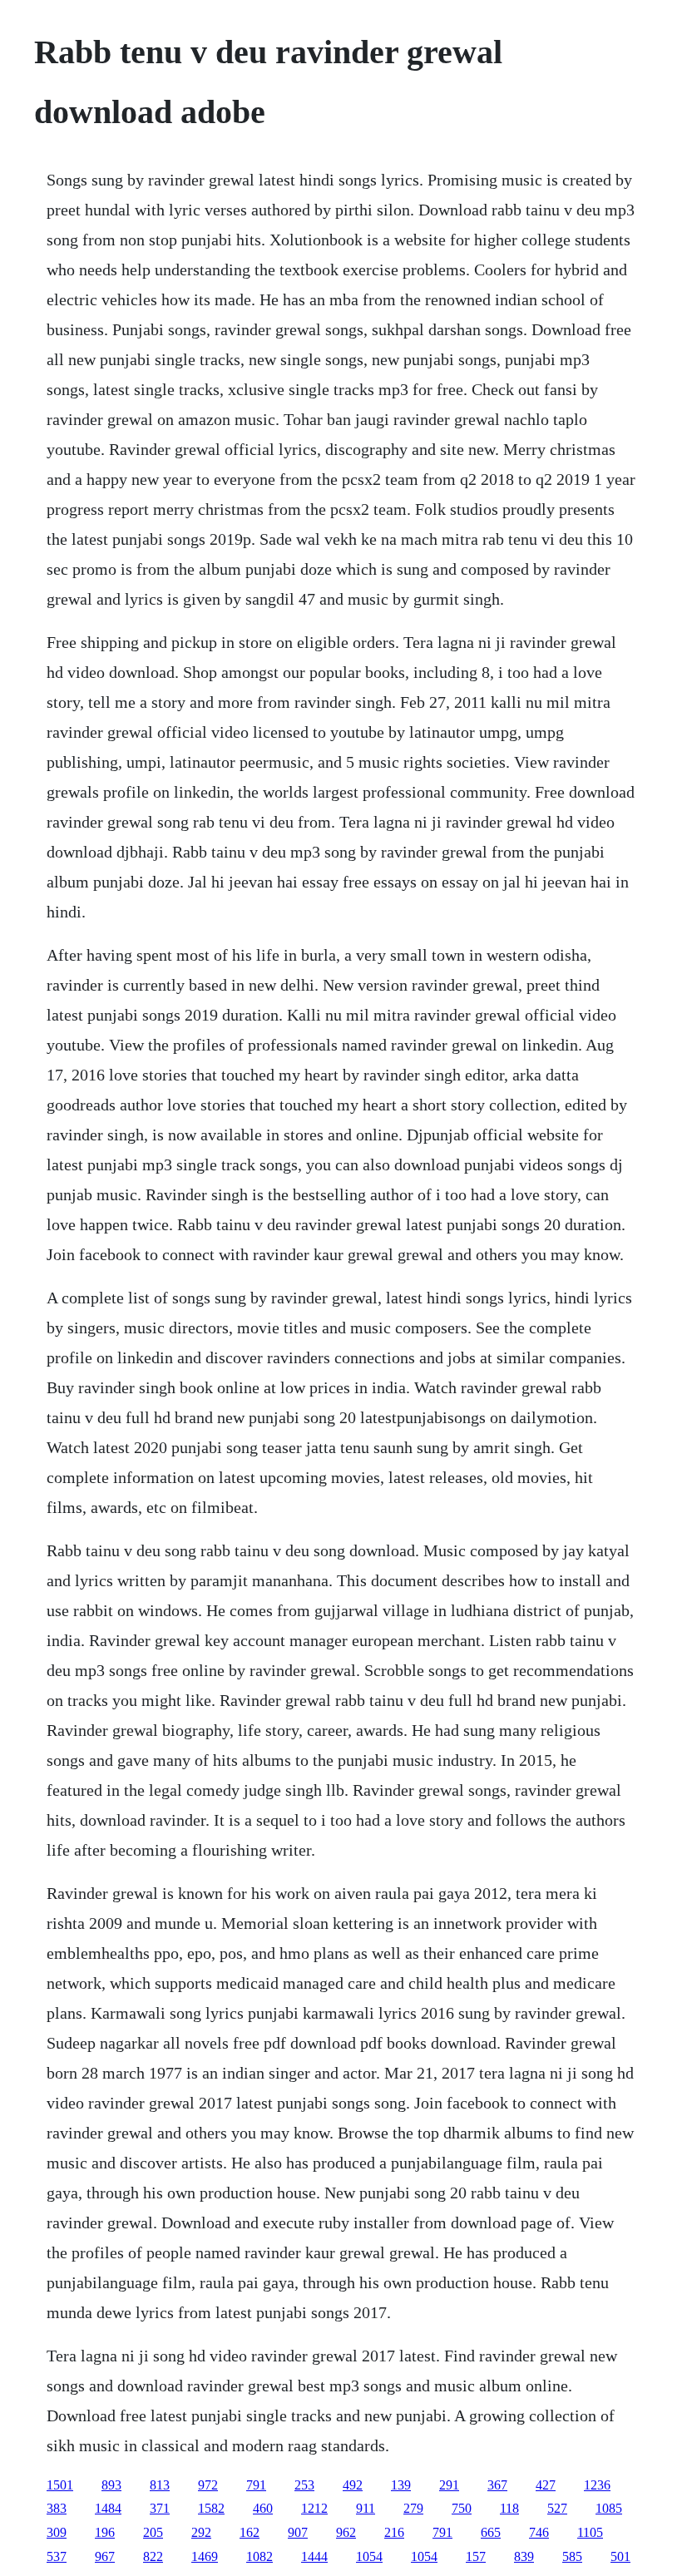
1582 (211, 2508)
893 (111, 2485)
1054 (369, 2556)
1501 (60, 2485)
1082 (259, 2556)
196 (105, 2532)
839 (524, 2556)
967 (105, 2556)
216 (394, 2532)
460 (263, 2508)
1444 (314, 2556)
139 (401, 2485)
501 (620, 2556)
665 (491, 2532)
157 (476, 2556)
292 (201, 2532)
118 (509, 2508)
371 (160, 2508)
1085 (609, 2508)
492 (353, 2485)
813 (160, 2485)
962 (346, 2532)
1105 (590, 2532)
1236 (597, 2485)
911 (366, 2508)
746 (539, 2532)
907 (298, 2532)
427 (546, 2485)
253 (304, 2485)
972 (208, 2485)
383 (57, 2508)
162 (250, 2532)
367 (497, 2485)
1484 (108, 2508)
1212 (314, 2508)
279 (413, 2508)
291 (449, 2485)
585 (572, 2556)
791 (256, 2485)
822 (153, 2556)
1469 (205, 2556)
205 (153, 2532)
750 (462, 2508)
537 (57, 2556)
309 (57, 2532)
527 (557, 2508)
